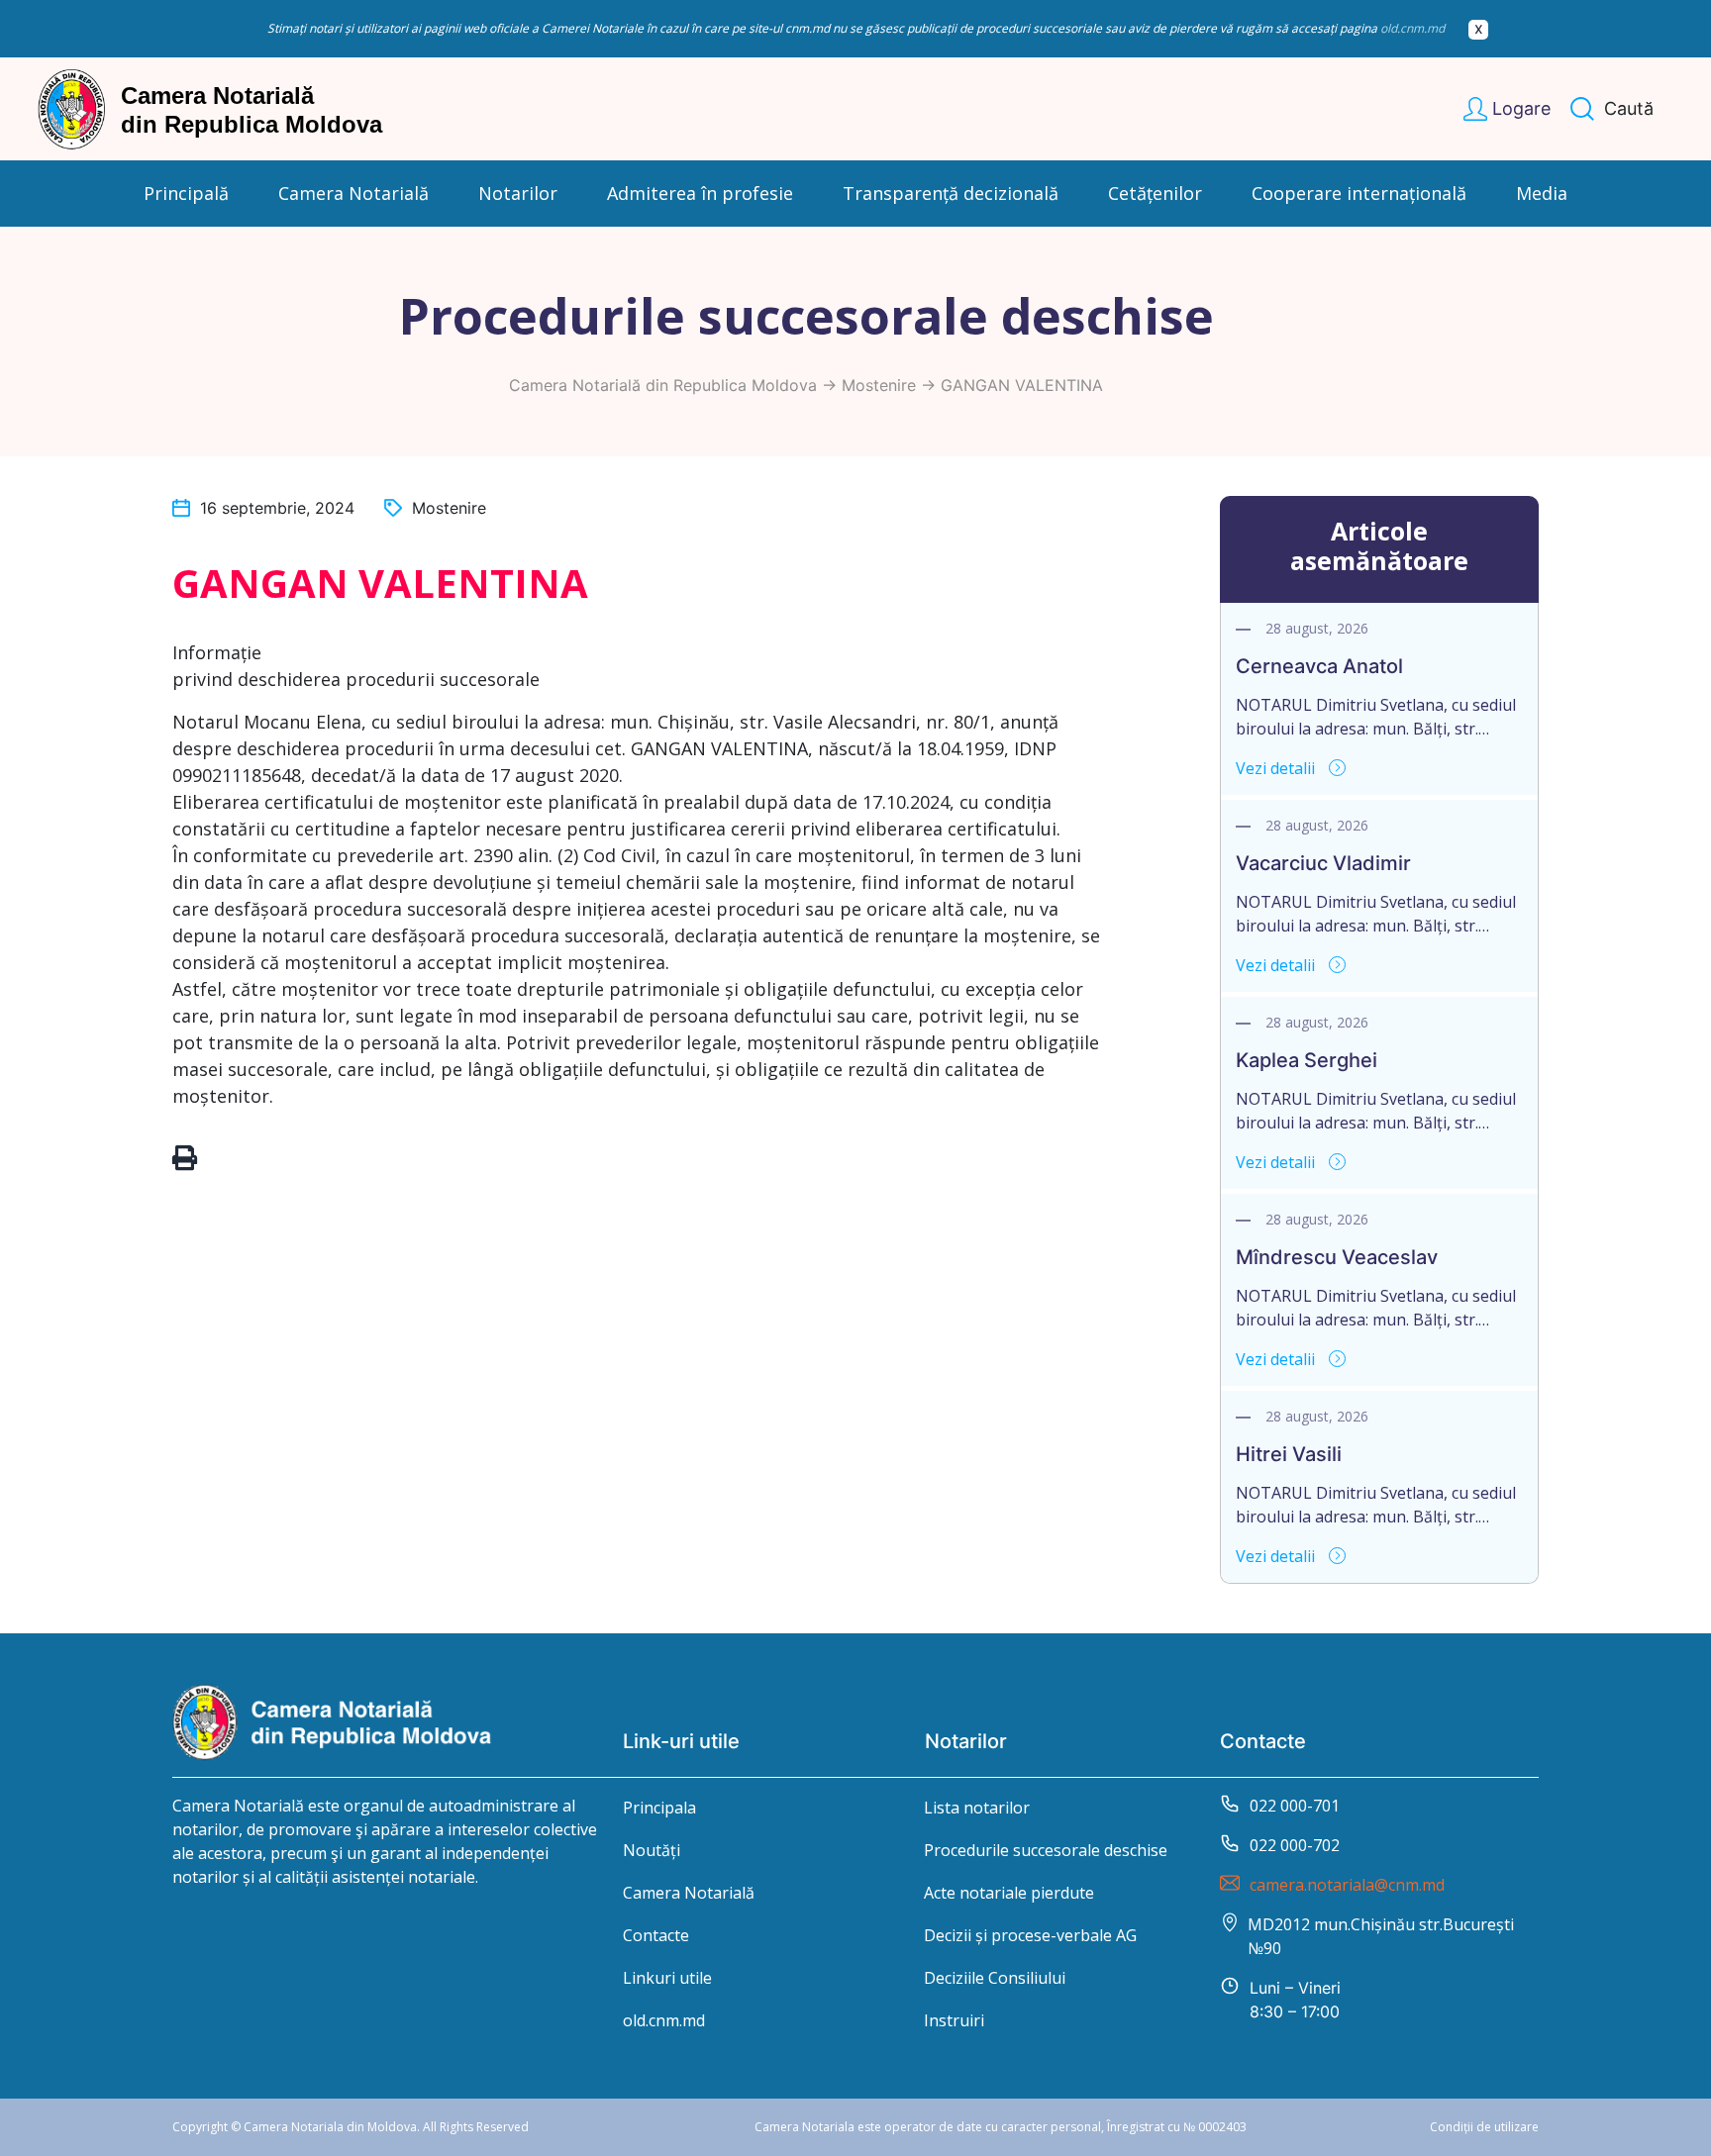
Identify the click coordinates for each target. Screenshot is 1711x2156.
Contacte (656, 1935)
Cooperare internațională (1359, 193)
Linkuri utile (667, 1978)
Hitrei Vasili (1289, 1454)
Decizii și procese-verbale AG (1030, 1935)
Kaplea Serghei (1307, 1060)
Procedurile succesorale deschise (1046, 1850)
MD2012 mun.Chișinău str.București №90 (1381, 1936)
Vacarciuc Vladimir (1323, 863)
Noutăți (652, 1850)
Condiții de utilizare (1484, 2127)
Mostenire (879, 385)
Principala (659, 1808)
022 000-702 (1295, 1845)
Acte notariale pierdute (1009, 1893)
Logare (1521, 108)
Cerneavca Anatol (1319, 666)
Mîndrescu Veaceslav (1337, 1257)
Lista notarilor (977, 1808)
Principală (186, 193)
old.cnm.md (1412, 28)
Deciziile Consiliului (995, 1978)
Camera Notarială (689, 1893)
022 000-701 (1295, 1806)
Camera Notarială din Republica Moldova (663, 385)
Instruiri (954, 2020)
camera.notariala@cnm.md (1347, 1885)
